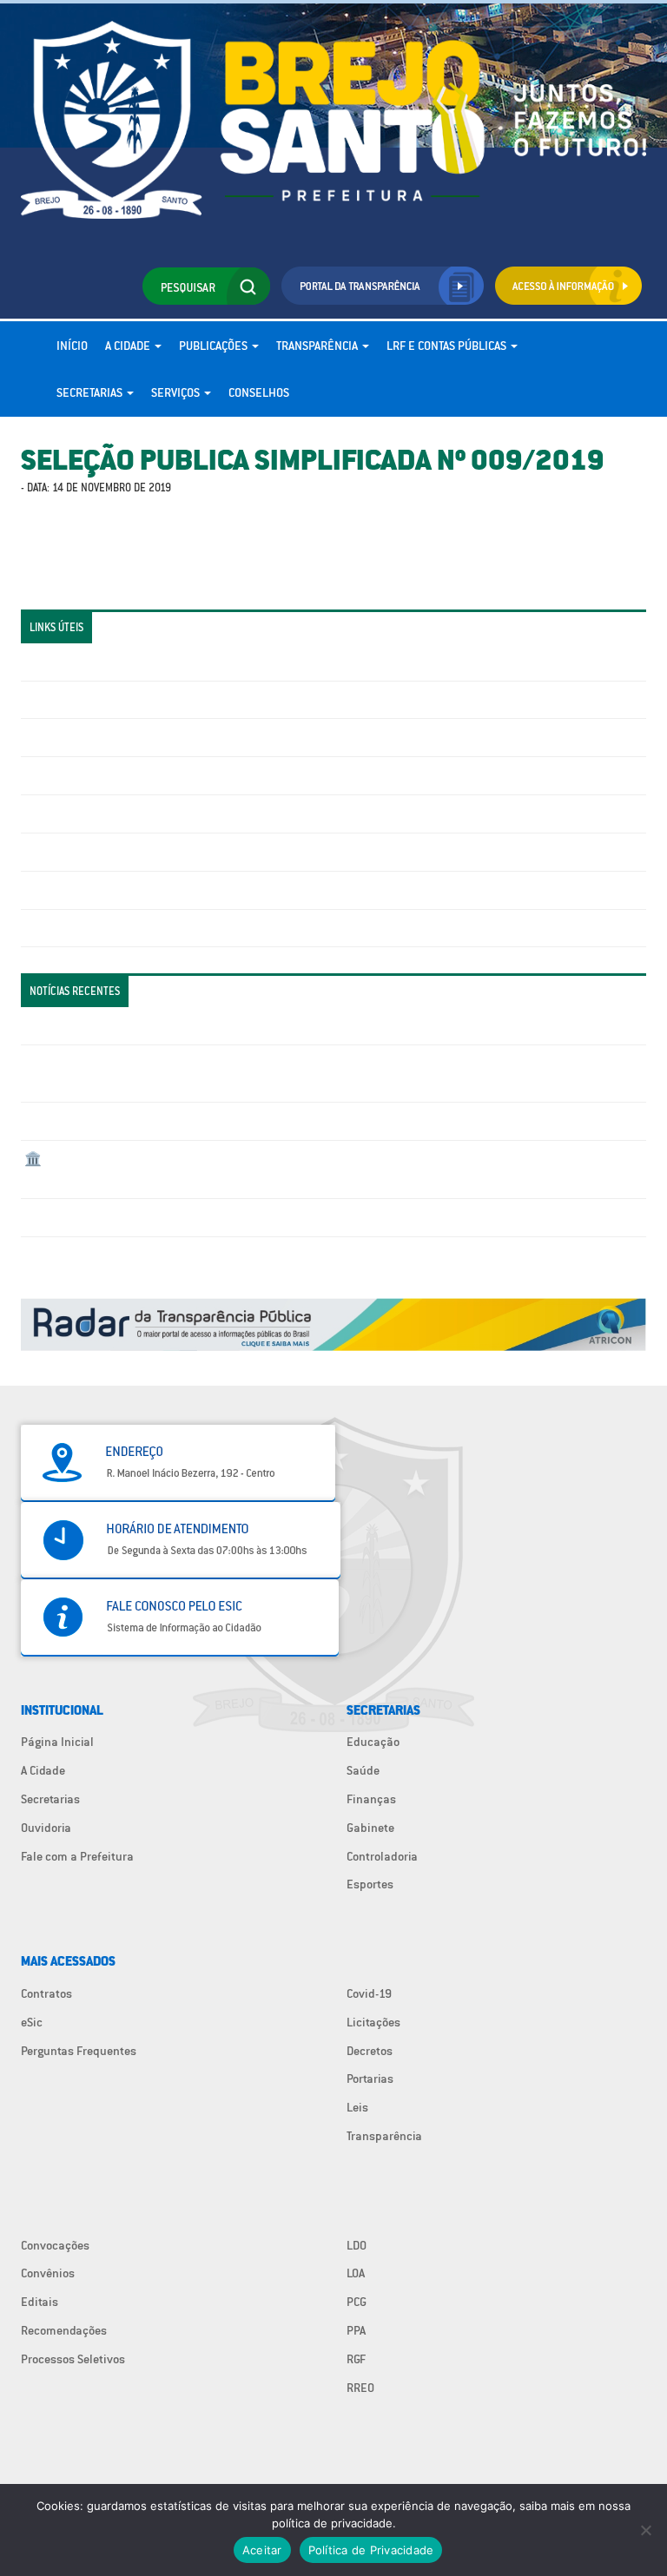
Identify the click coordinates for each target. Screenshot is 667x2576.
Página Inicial (57, 1742)
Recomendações (64, 2330)
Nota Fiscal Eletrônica (83, 814)
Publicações (215, 346)
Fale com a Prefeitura (77, 1856)
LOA (356, 2273)
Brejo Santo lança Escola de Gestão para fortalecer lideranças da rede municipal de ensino (264, 1217)
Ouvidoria (46, 1828)
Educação (373, 1742)
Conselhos (259, 392)
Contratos (46, 1993)
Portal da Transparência (86, 662)
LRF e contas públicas (448, 346)
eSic (32, 2022)
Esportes (370, 1884)
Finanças (371, 1799)
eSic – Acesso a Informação (96, 737)
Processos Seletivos (73, 2359)
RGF (356, 2359)
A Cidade (129, 346)
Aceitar (262, 2550)
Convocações (55, 2245)
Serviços (177, 392)
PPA (356, 2330)
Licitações (51, 775)
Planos (43, 928)
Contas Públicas (67, 700)
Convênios (48, 2273)
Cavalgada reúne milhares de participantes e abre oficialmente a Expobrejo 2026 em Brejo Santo (280, 1025)
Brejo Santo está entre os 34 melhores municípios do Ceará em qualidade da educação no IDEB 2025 (288, 1121)
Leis (357, 2107)
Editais (40, 2302)
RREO (360, 2388)
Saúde (363, 1770)
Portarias (370, 2079)
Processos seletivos (76, 890)
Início (72, 346)
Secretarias (91, 392)
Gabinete (370, 1828)
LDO (357, 2245)
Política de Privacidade (371, 2550)
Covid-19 (369, 1993)
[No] (645, 2530)
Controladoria (382, 1856)
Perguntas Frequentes (82, 852)
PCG (357, 2302)
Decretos (370, 2051)
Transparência (318, 346)
